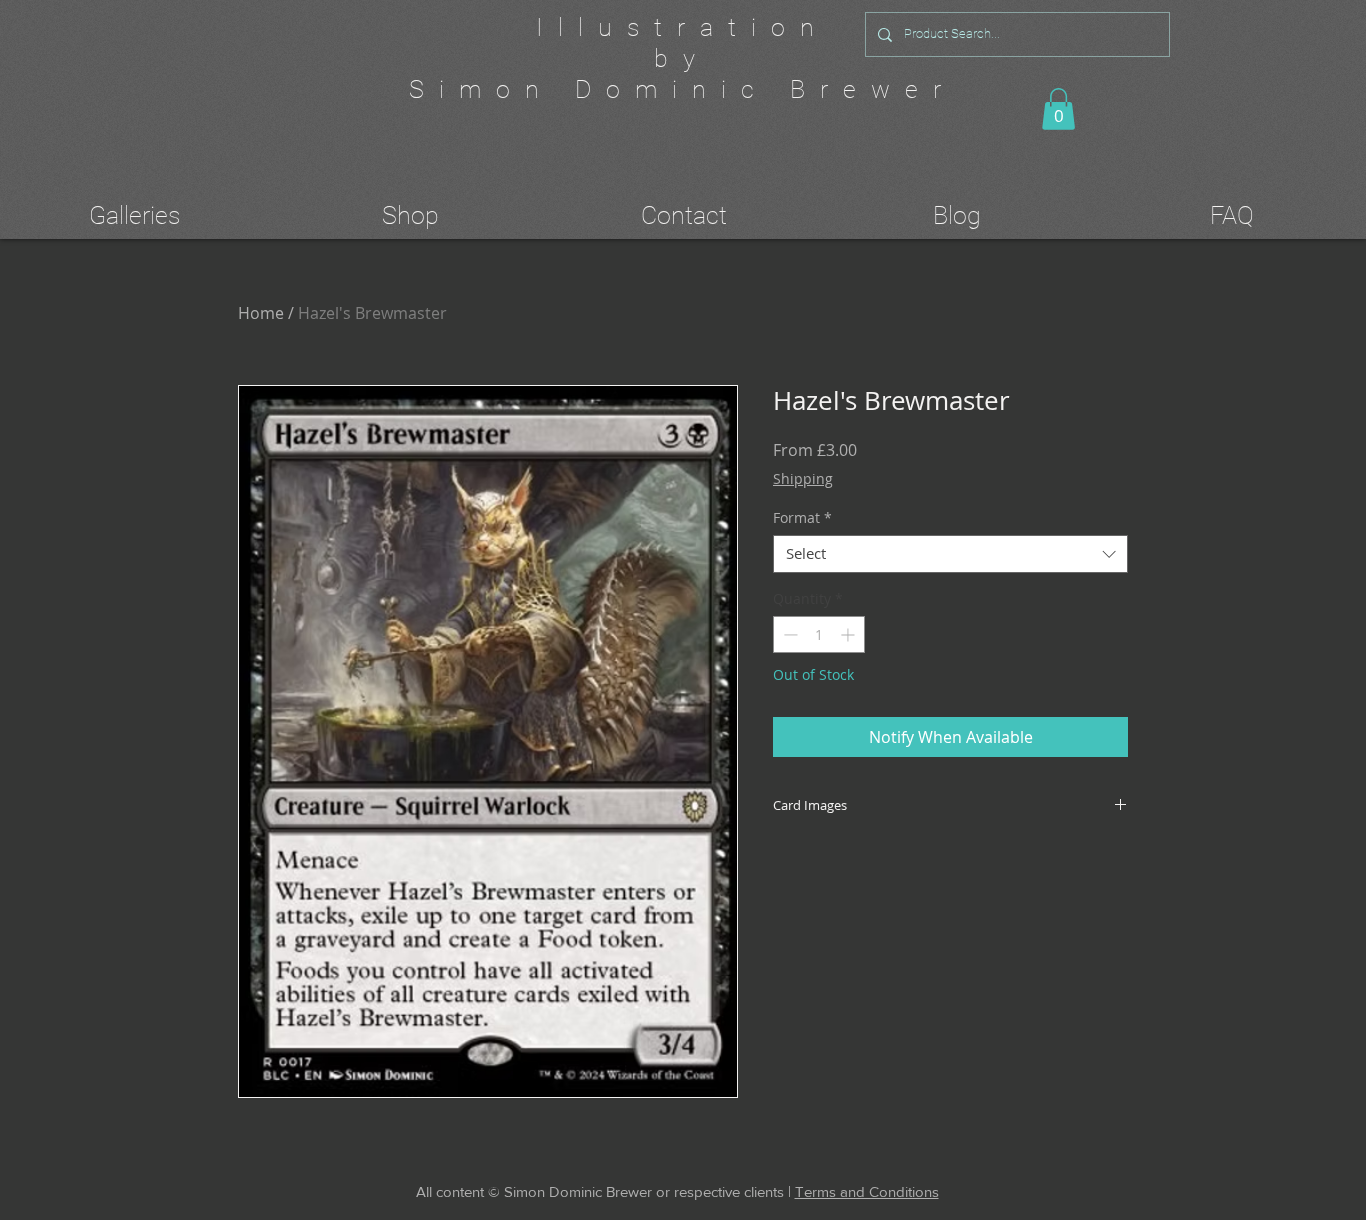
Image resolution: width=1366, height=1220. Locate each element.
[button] (1058, 109)
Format (802, 518)
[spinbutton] (819, 634)
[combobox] (950, 554)
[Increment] (849, 634)
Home (261, 313)
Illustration (682, 27)
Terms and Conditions (867, 1191)
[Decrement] (788, 634)
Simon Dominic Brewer (682, 89)
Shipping (803, 478)
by (682, 58)
